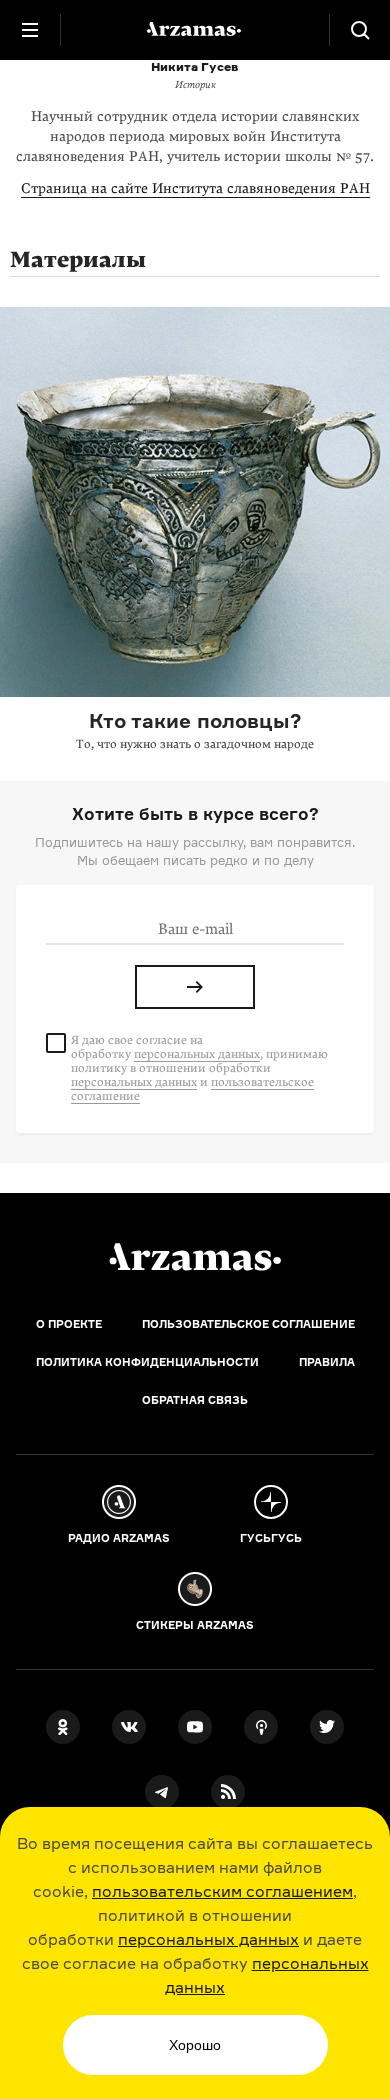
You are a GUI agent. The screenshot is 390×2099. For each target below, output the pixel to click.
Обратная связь (195, 1400)
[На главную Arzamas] (195, 30)
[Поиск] (360, 30)
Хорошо (195, 2045)
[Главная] (195, 1257)
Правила (327, 1362)
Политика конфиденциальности (147, 1362)
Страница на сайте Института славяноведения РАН (195, 188)
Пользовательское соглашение (248, 1324)
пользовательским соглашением (222, 1891)
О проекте (69, 1324)
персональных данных (208, 1939)
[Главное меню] (30, 30)
